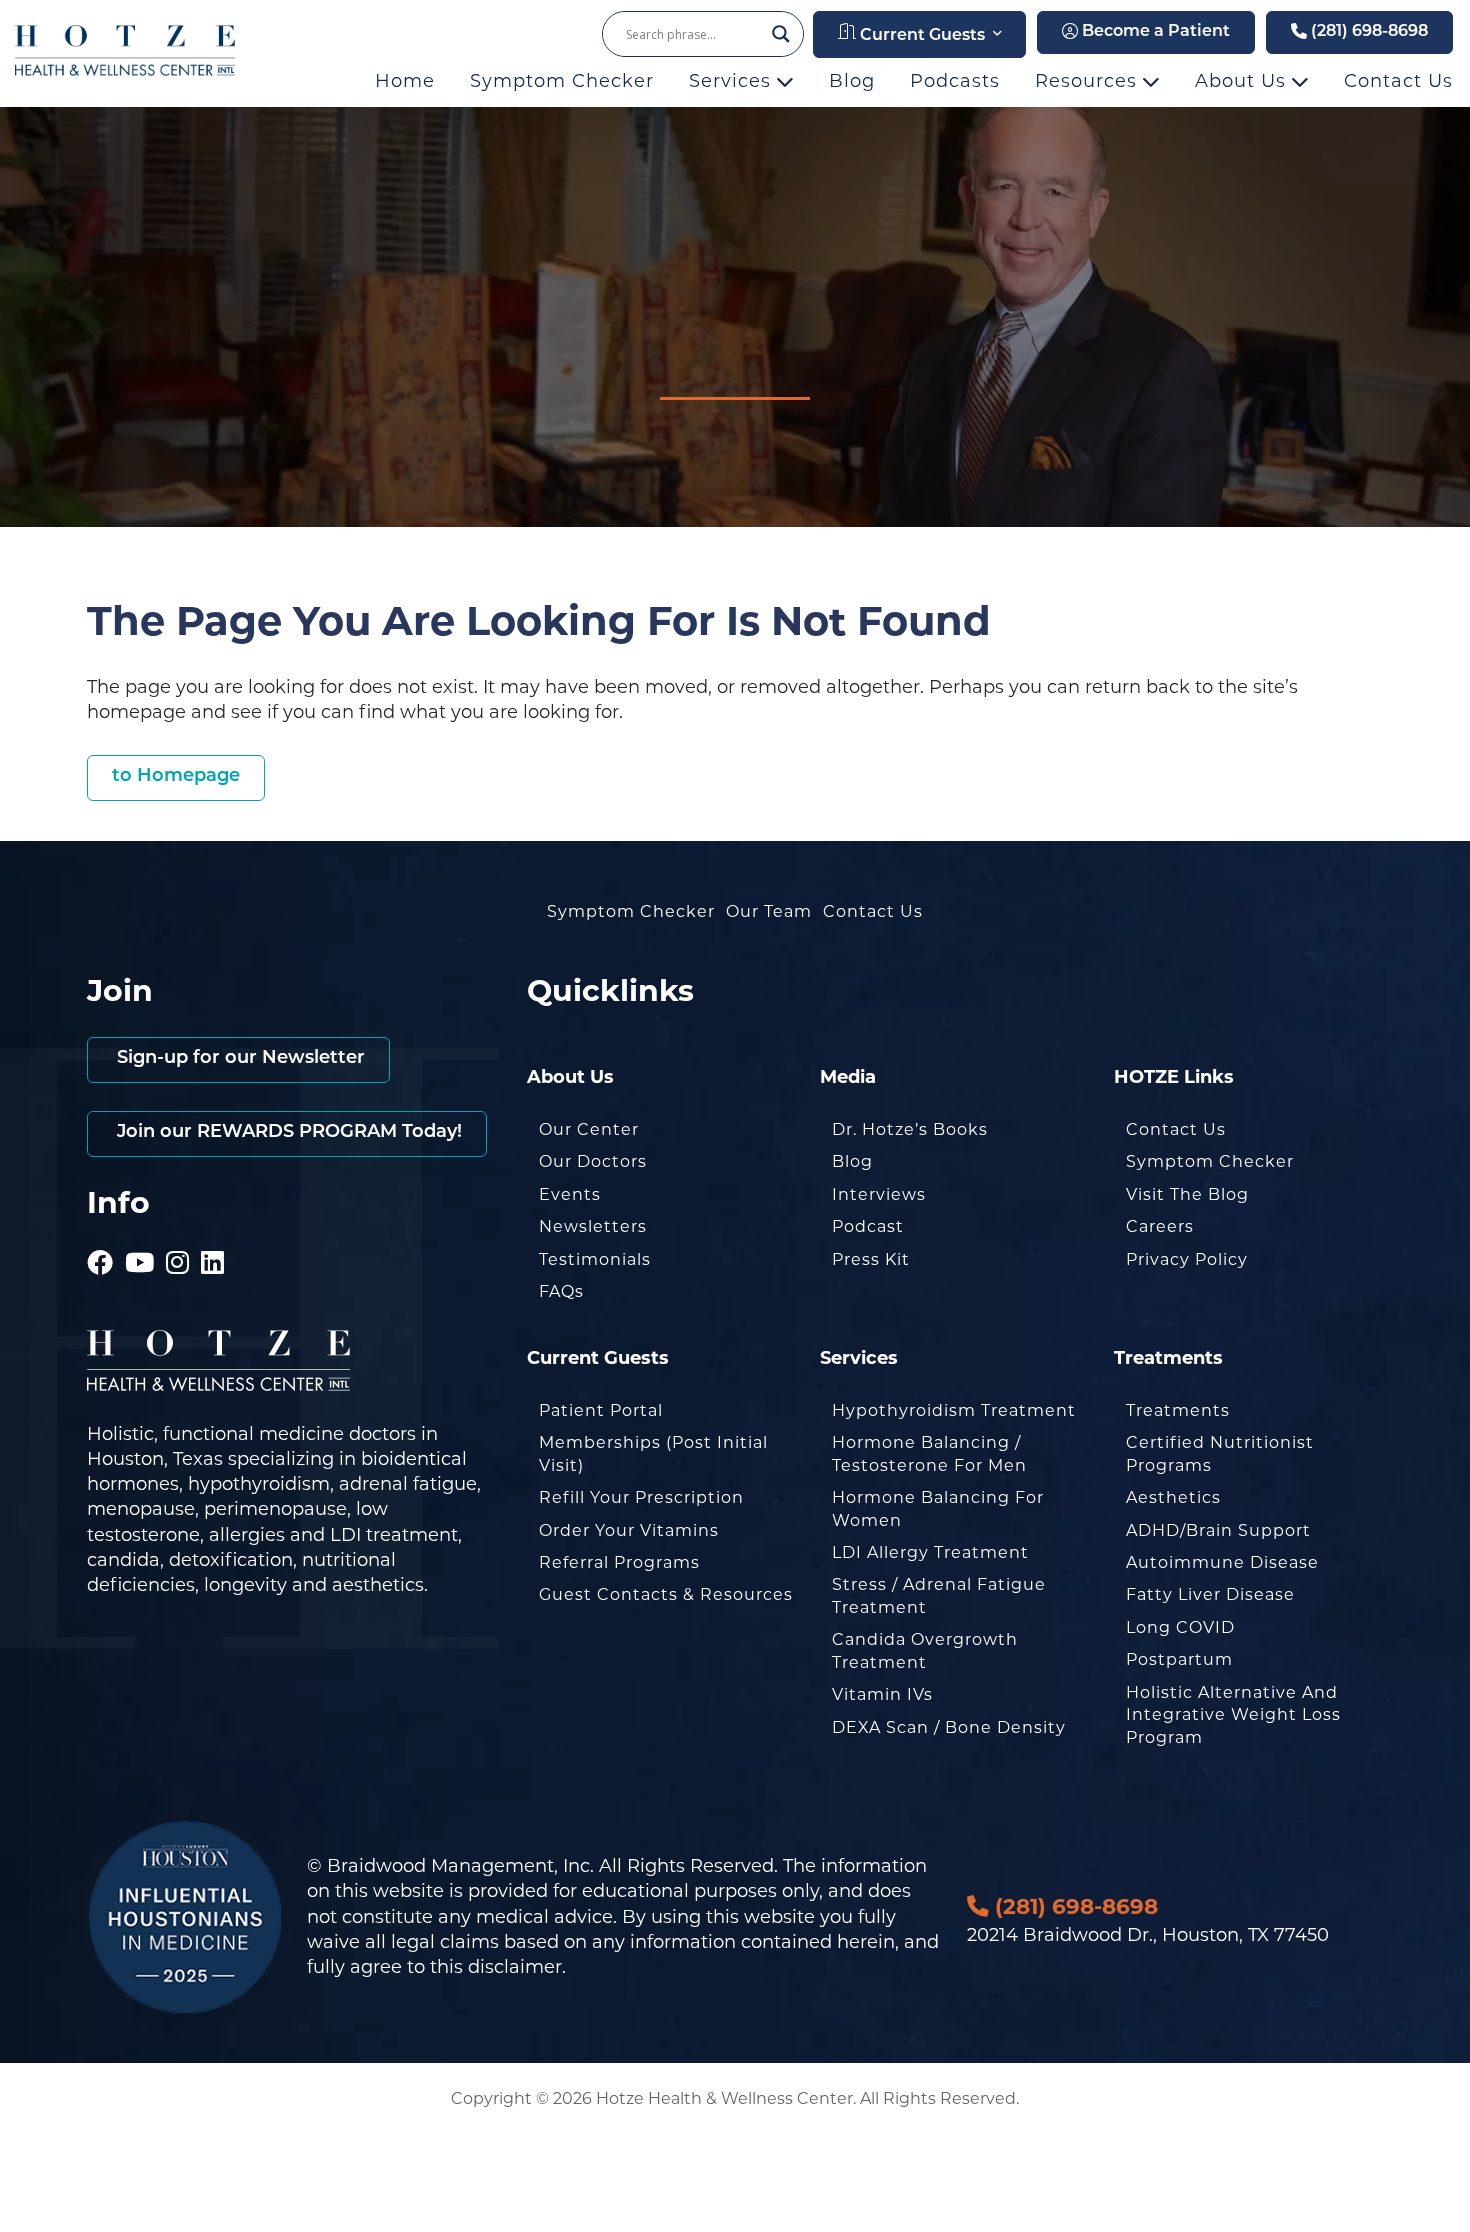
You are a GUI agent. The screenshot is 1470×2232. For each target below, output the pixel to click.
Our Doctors (593, 1161)
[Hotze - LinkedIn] (213, 1235)
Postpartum (1179, 1659)
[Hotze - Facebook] (100, 1235)
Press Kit (871, 1259)
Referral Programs (619, 1562)
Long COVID (1180, 1627)
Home (405, 81)
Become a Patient (1154, 32)
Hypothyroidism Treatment (954, 1410)
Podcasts (955, 81)
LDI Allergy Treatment (930, 1552)
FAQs (561, 1291)
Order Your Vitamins (629, 1530)
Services (733, 81)
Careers (1160, 1226)
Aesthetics (1173, 1497)
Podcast (868, 1226)
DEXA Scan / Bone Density (949, 1727)
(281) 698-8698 (1367, 32)
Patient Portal (601, 1410)
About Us (1243, 81)
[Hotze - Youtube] (140, 1235)
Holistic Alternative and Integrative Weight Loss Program (1233, 1715)
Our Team (769, 911)
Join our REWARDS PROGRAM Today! (287, 1133)
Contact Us (1398, 81)
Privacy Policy (1187, 1259)
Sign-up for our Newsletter (238, 1059)
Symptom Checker (562, 81)
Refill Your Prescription (641, 1497)
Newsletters (593, 1226)
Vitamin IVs (882, 1694)
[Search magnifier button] (781, 34)
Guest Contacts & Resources (666, 1594)
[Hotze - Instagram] (178, 1235)
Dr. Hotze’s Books (910, 1129)
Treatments (1178, 1410)
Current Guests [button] (920, 36)
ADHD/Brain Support (1218, 1530)
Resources (1089, 81)
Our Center (589, 1129)
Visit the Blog (1187, 1194)
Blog (852, 81)
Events (570, 1194)
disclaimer (515, 1967)
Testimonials (595, 1259)
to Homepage (176, 777)
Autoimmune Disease (1222, 1562)
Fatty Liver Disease (1210, 1594)
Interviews (879, 1194)
